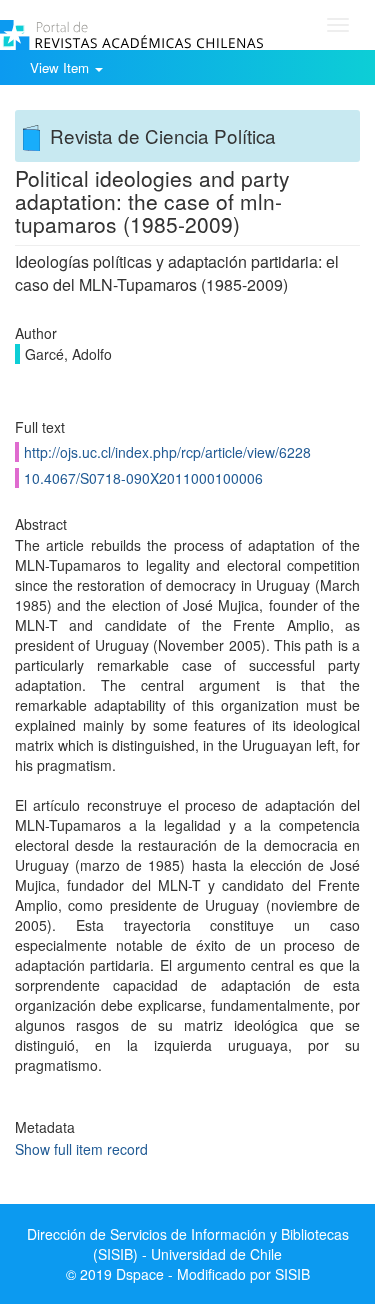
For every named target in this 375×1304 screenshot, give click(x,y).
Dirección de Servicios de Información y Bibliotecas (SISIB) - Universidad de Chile (188, 1244)
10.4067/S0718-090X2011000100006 (143, 478)
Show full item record (81, 1149)
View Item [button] (61, 67)
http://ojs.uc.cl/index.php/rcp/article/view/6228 (167, 452)
